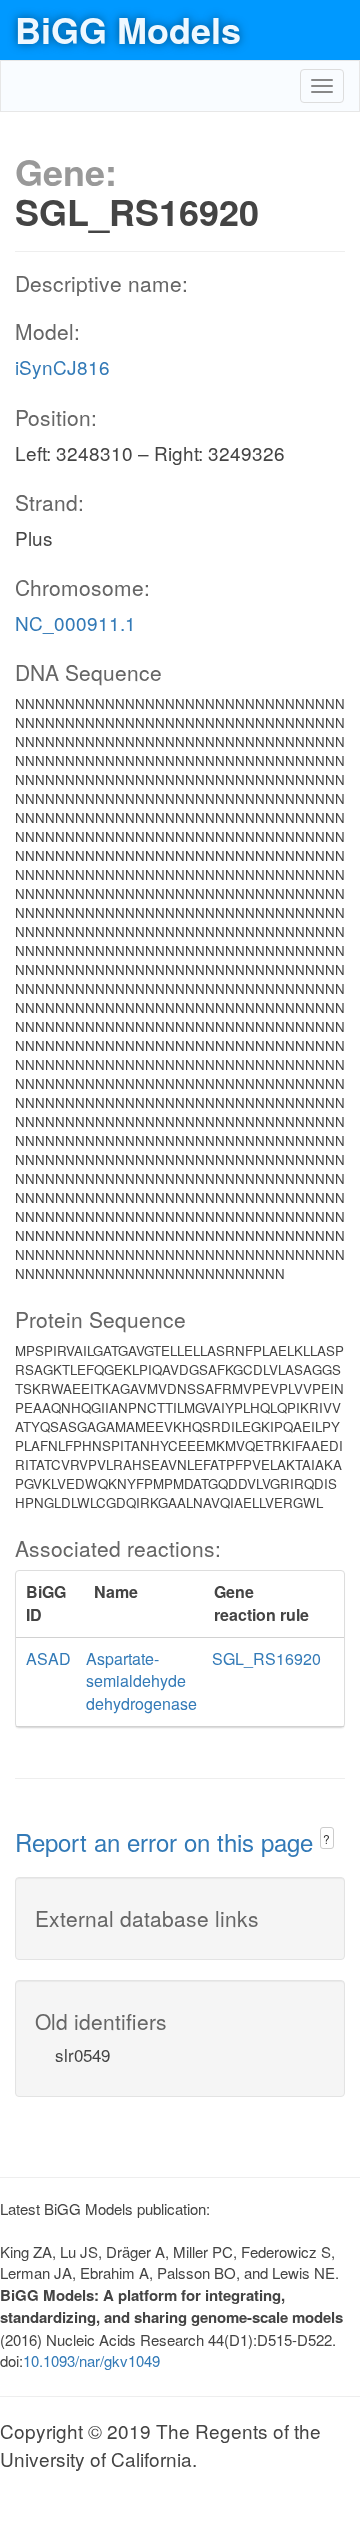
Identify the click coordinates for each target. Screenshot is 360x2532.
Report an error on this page (167, 1841)
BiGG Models (128, 29)
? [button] (326, 1838)
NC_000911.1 (75, 622)
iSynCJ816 (62, 366)
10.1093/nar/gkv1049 (91, 2360)
